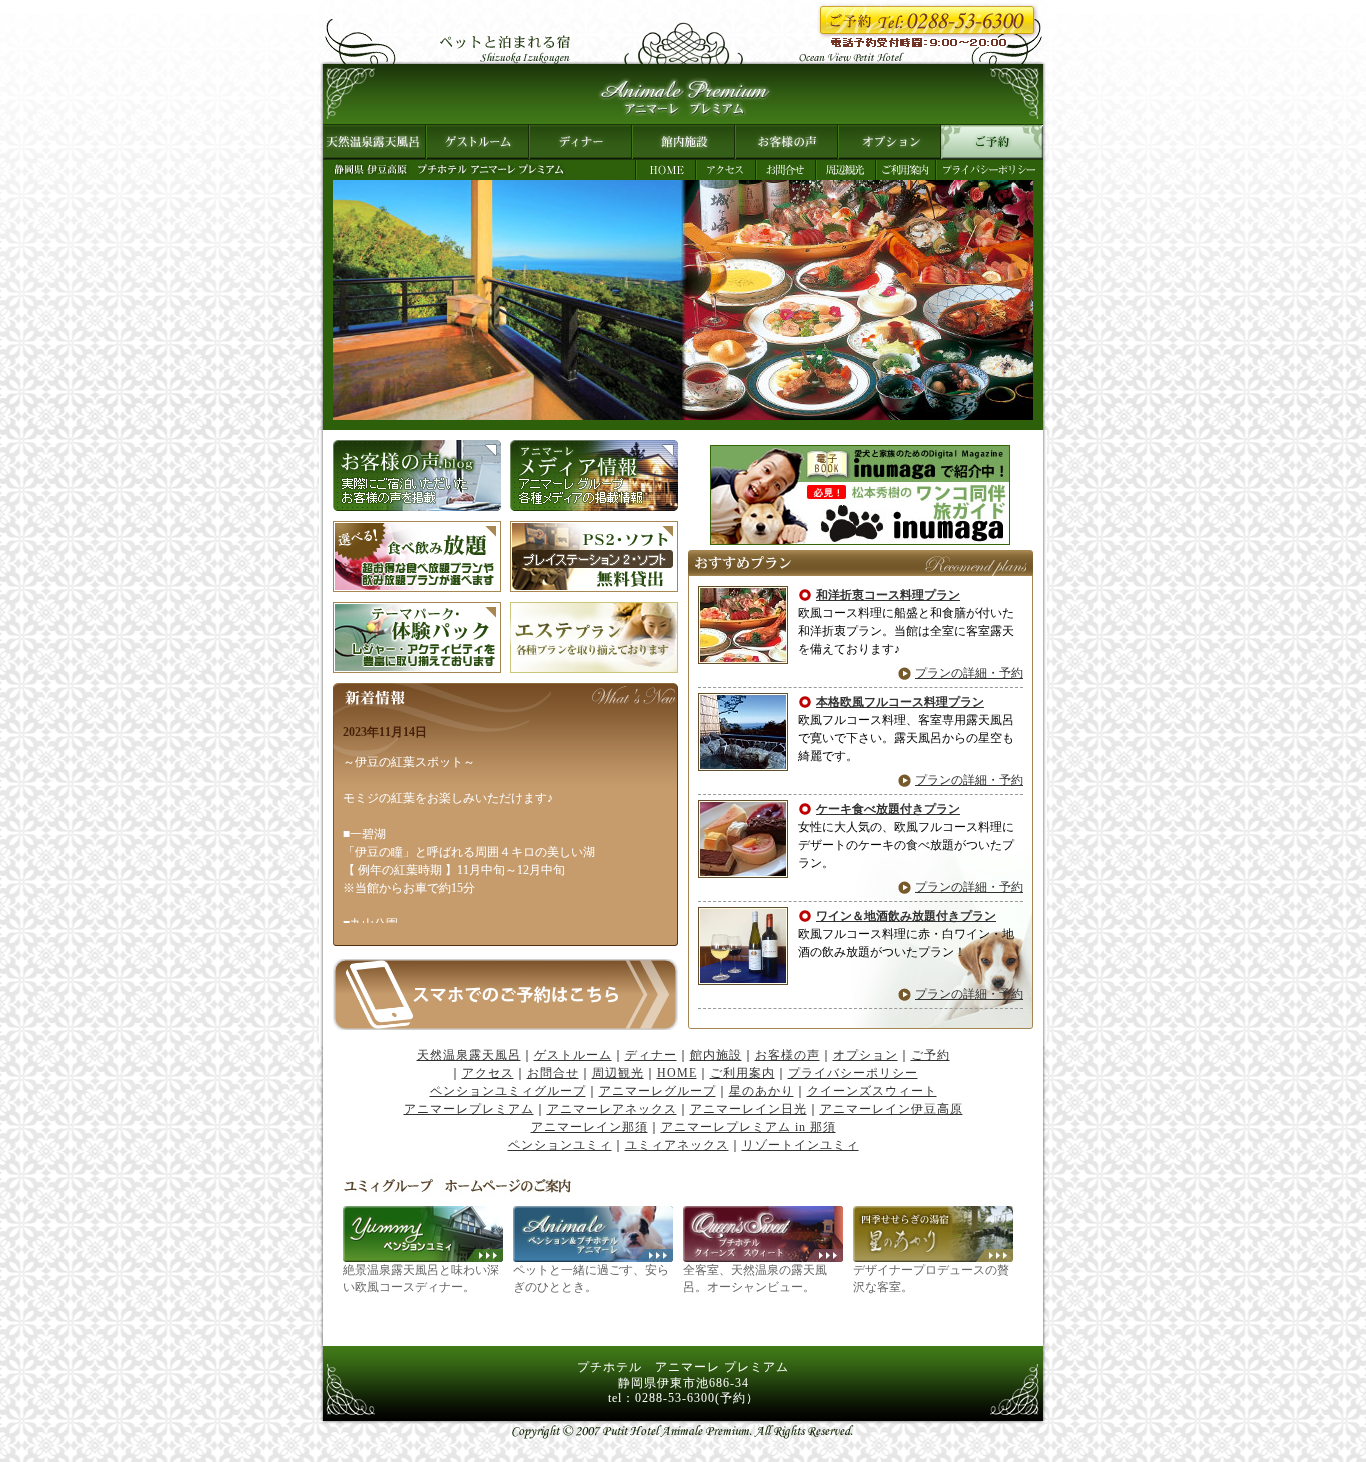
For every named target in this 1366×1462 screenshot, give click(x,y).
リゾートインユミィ (800, 1145)
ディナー (580, 142)
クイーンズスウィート (872, 1091)
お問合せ (786, 170)
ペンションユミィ (560, 1145)
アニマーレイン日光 (748, 1109)
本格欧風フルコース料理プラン (900, 702)
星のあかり (761, 1091)
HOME (666, 170)
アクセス (726, 170)
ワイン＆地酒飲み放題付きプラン (906, 916)
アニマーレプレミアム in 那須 (748, 1127)
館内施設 (683, 142)
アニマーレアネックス (612, 1109)
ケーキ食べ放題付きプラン (888, 809)
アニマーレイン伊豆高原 (891, 1109)
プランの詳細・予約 (969, 673)
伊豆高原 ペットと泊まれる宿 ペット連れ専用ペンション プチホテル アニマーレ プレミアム (683, 94)
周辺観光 (846, 170)
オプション (889, 142)
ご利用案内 (906, 170)
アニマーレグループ (657, 1091)
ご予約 (992, 142)
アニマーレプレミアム (469, 1109)
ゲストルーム (477, 142)
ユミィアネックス (677, 1145)
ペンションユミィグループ (508, 1091)
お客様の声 (786, 142)
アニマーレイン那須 (589, 1127)
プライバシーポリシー (989, 170)
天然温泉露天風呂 (374, 142)
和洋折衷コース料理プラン (888, 595)
